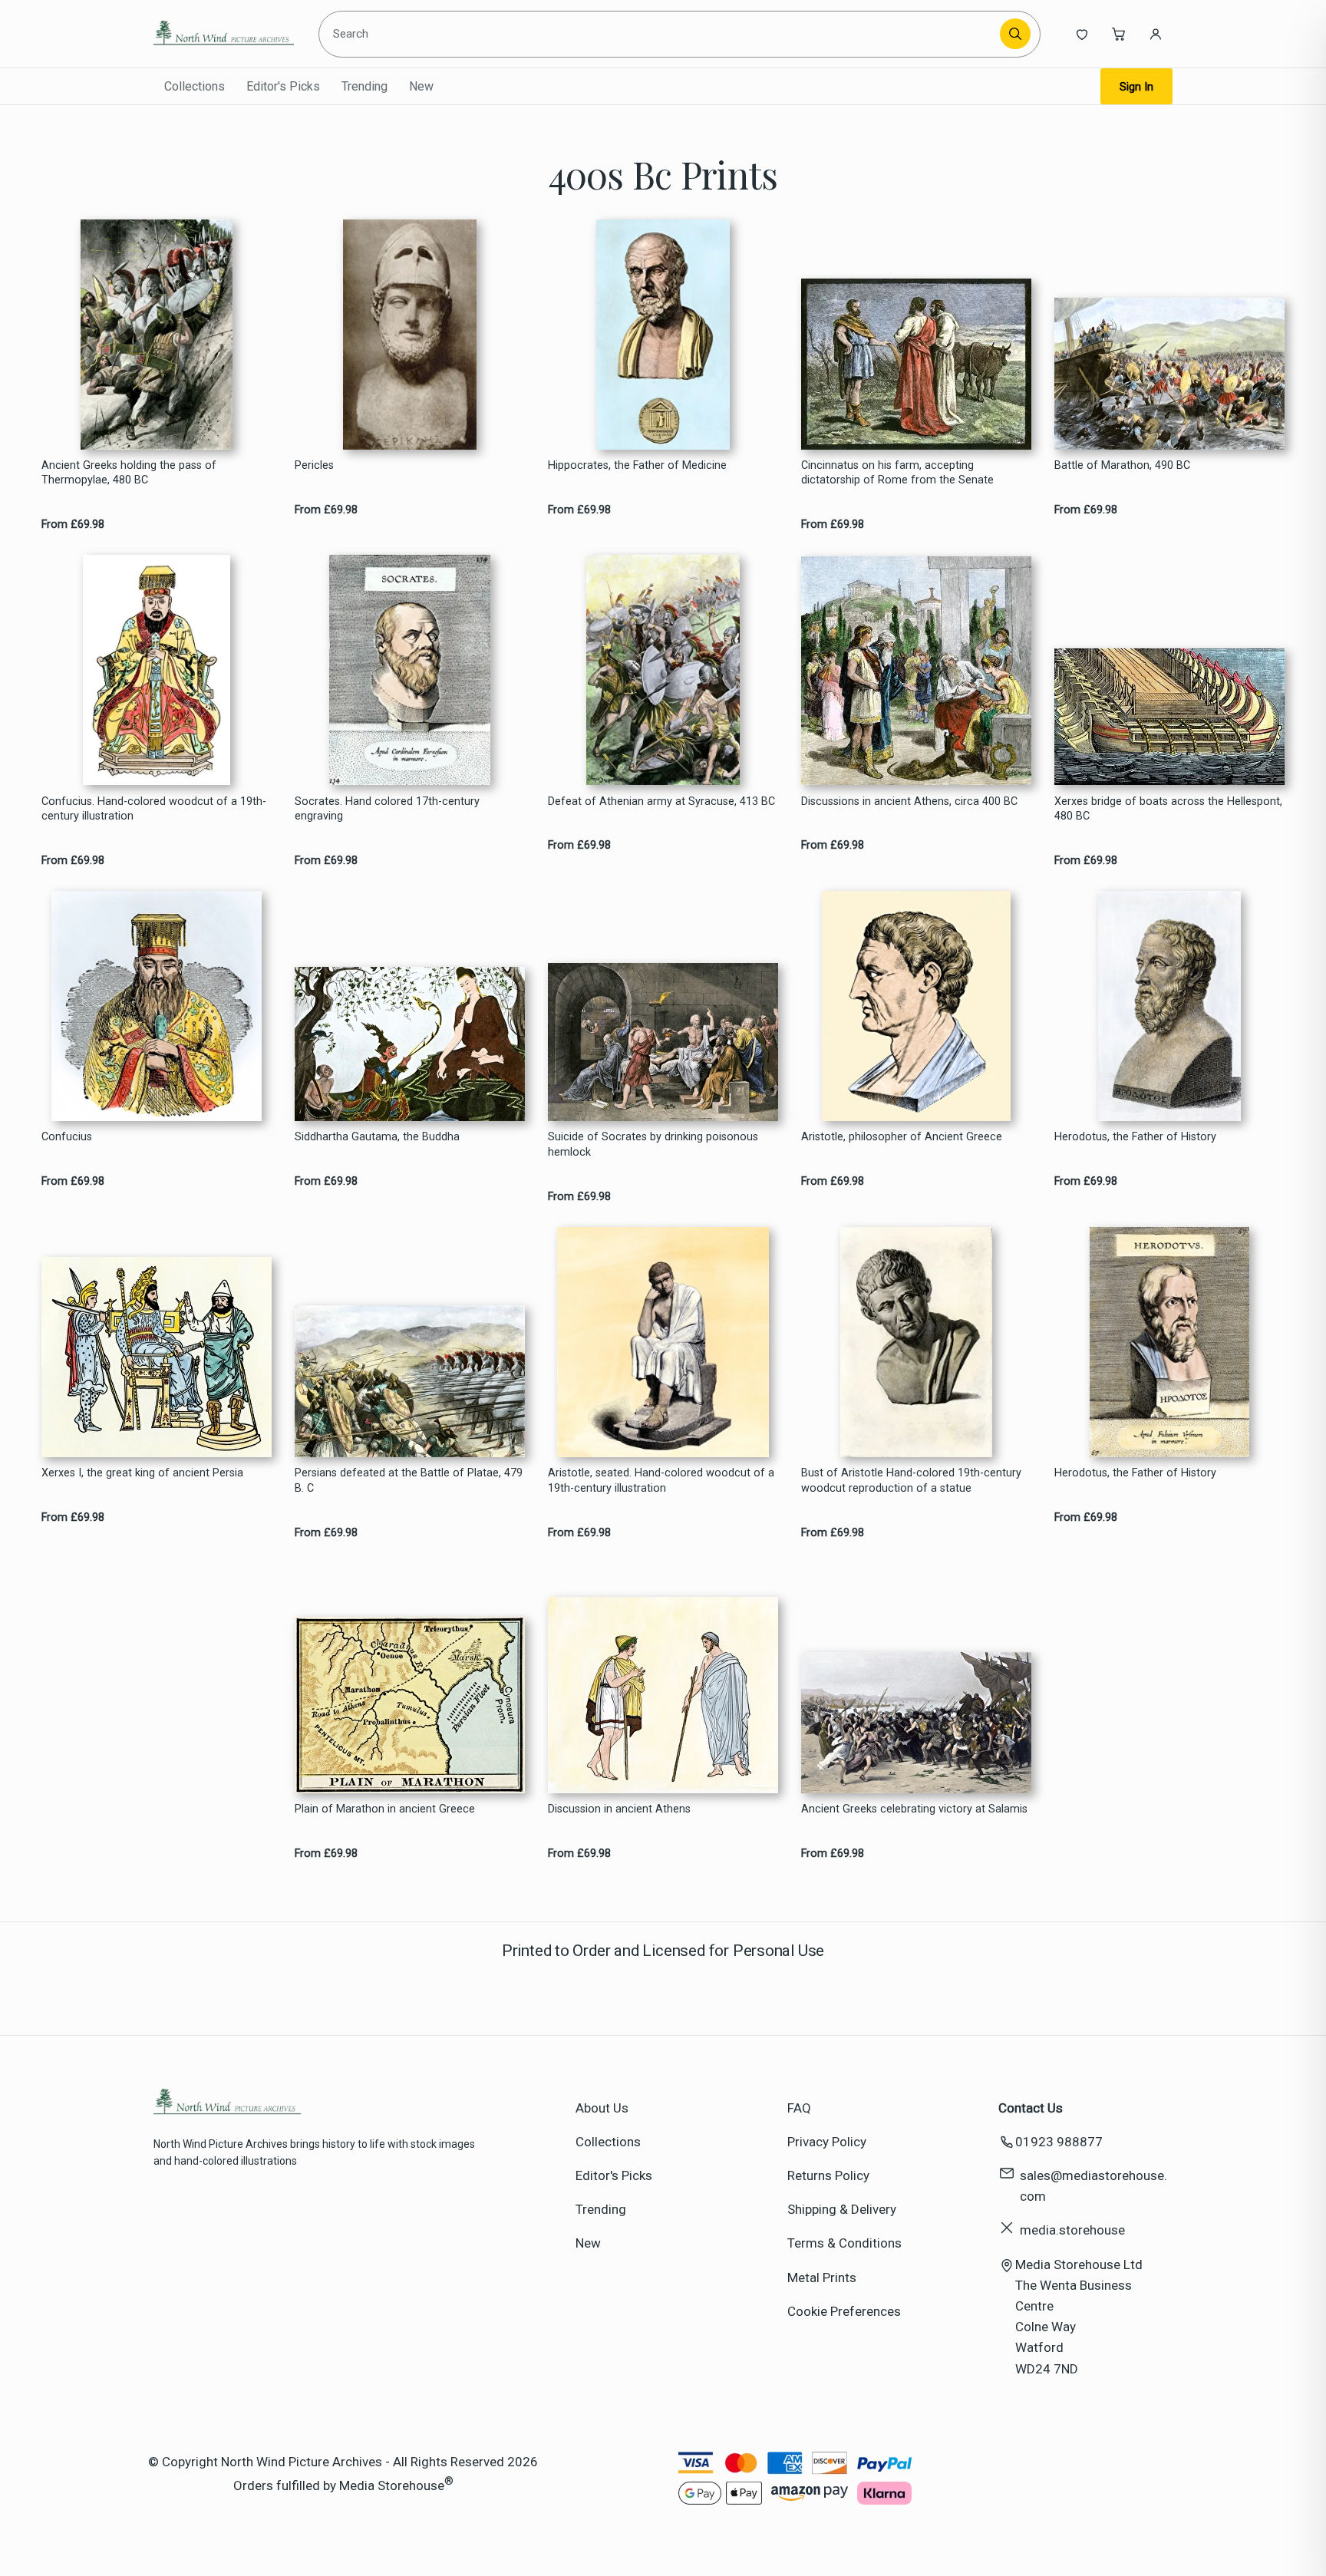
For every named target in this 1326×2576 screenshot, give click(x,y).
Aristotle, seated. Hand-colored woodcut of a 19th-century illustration (661, 1480)
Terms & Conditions (844, 2243)
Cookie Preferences (844, 2311)
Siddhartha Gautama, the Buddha (377, 1137)
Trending (364, 86)
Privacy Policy (827, 2142)
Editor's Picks (283, 86)
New (421, 86)
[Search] (1015, 34)
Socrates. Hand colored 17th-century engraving (387, 809)
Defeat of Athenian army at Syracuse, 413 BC (661, 801)
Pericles (314, 465)
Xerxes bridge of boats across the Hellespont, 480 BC (1168, 809)
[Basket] (1119, 34)
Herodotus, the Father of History (1135, 1137)
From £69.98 (73, 524)
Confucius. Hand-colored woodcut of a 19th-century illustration (154, 809)
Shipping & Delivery (842, 2209)
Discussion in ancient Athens (619, 1809)
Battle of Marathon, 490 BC (1122, 465)
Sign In (1136, 87)
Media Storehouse (392, 2485)
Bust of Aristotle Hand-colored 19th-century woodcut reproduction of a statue (911, 1480)
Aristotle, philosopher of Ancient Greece (902, 1137)
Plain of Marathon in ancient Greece (385, 1809)
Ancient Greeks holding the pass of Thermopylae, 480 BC (129, 473)
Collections (195, 86)
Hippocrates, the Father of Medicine (637, 465)
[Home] (224, 34)
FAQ (799, 2108)
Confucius (67, 1137)
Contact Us (1031, 2108)
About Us (602, 2108)
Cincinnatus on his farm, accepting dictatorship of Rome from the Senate (897, 473)
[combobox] (662, 34)
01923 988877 (1059, 2142)
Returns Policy (828, 2175)
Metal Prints (822, 2278)
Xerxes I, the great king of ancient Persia (142, 1473)
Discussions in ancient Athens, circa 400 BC (909, 801)
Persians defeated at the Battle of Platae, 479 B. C (409, 1480)
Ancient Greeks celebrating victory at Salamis (914, 1809)
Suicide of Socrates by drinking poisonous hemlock (653, 1144)
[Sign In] (1156, 34)
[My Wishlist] (1082, 34)
